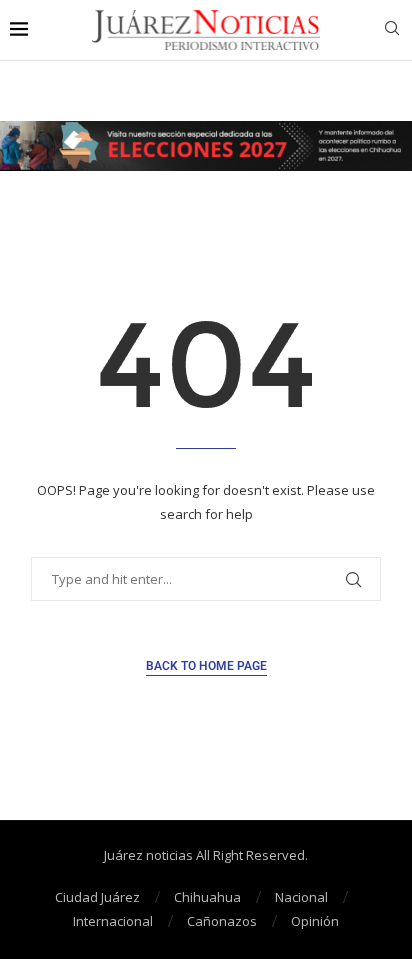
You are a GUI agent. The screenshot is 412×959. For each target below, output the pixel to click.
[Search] (392, 30)
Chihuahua (207, 897)
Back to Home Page (206, 666)
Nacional (301, 897)
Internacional (113, 921)
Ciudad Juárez (97, 897)
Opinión (315, 921)
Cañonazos (222, 921)
